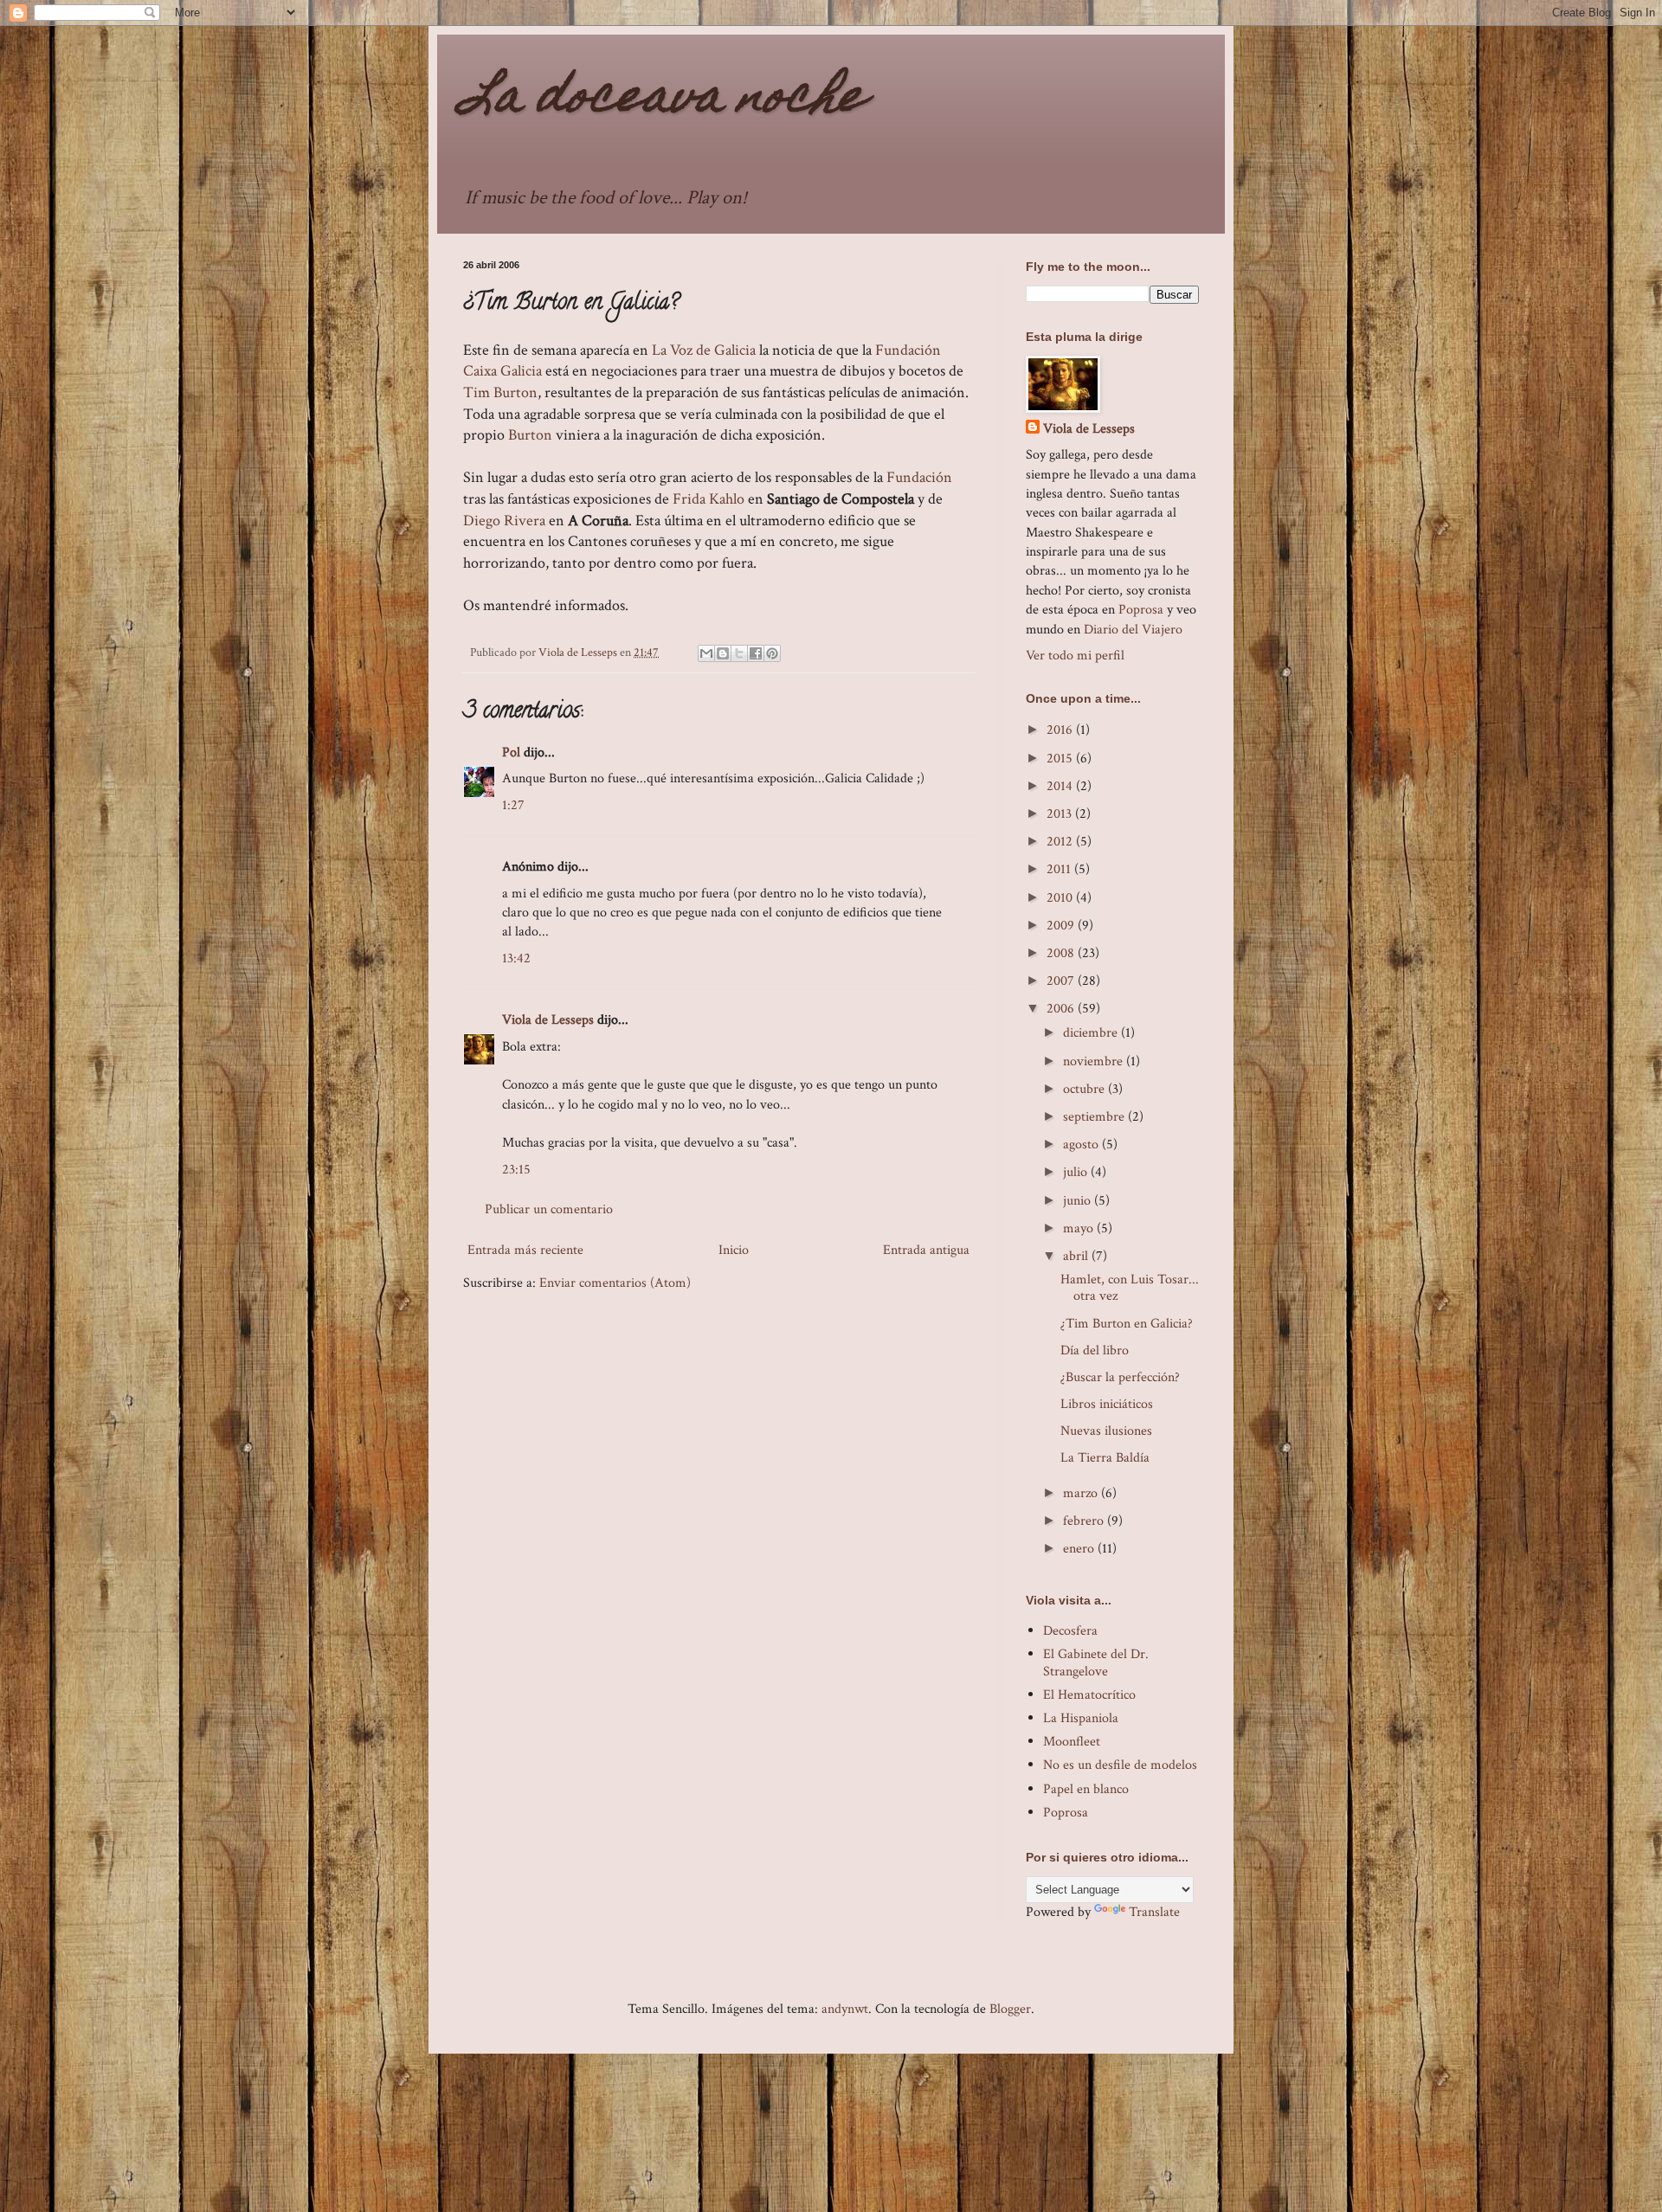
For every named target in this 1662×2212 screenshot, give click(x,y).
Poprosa (1141, 610)
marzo (1082, 1493)
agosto (1082, 1145)
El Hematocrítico (1089, 1695)
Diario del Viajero (1133, 630)
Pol (511, 752)
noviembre (1095, 1061)
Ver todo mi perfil (1075, 656)
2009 (1062, 926)
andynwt (845, 2009)
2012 (1061, 842)
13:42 (516, 958)
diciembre (1092, 1033)
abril (1077, 1256)
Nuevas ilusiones (1106, 1431)
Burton (530, 435)
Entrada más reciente (525, 1250)
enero (1080, 1549)
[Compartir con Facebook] (756, 653)
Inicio (734, 1250)
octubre (1085, 1089)
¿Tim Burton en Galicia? (1127, 1324)
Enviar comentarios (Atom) (615, 1283)
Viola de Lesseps (548, 1020)
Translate (1154, 1912)
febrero (1085, 1521)
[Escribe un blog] (723, 653)
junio (1079, 1201)
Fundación (919, 477)
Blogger (1010, 2009)
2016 (1061, 730)
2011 (1060, 869)
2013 (1061, 814)
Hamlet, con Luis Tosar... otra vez (1130, 1288)
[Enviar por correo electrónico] (706, 653)
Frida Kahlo (709, 499)
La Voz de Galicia (704, 350)
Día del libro (1095, 1350)
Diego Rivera (506, 521)
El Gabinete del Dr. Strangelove (1096, 1662)
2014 (1061, 786)
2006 (1062, 1009)
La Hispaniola (1081, 1718)
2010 (1061, 898)
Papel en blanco (1086, 1789)
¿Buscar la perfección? (1120, 1377)
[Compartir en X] (739, 653)
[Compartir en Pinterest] (772, 653)
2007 (1062, 981)
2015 (1061, 759)
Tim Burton (500, 392)
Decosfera (1070, 1631)
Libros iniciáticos (1107, 1404)
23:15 (516, 1170)
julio (1077, 1172)
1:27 (513, 805)
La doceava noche (664, 100)
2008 (1062, 953)
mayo (1080, 1228)
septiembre (1095, 1117)
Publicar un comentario (549, 1209)
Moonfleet (1072, 1742)
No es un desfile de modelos (1120, 1765)
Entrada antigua (926, 1250)
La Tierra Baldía (1105, 1458)
